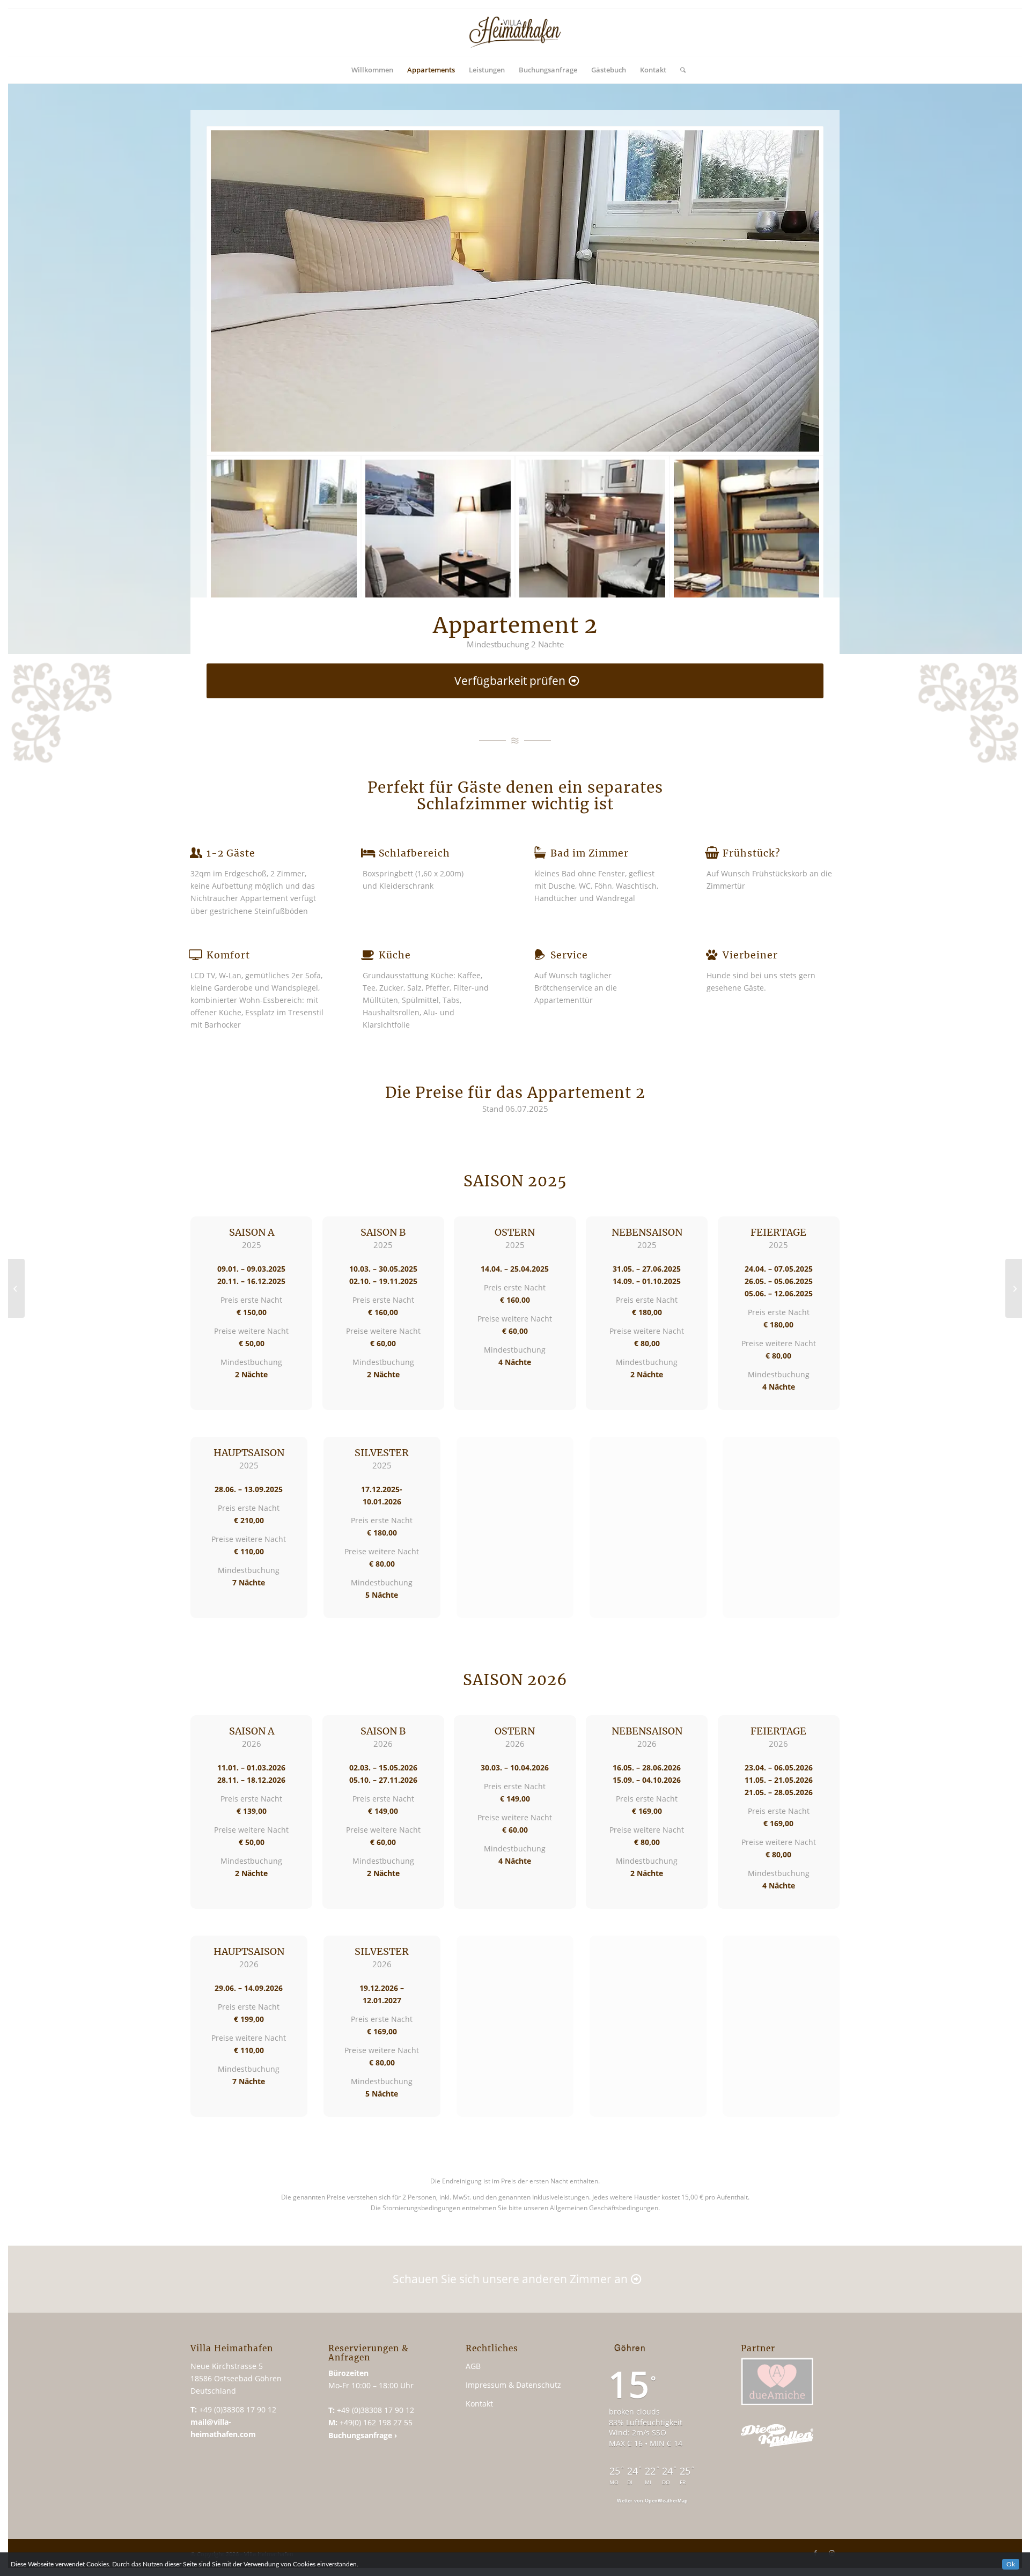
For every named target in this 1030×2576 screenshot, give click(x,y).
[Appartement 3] (1014, 1288)
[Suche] (679, 70)
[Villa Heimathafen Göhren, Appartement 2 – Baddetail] (747, 533)
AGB (473, 2366)
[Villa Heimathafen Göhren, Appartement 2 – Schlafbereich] (515, 291)
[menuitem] (372, 70)
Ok (1011, 2564)
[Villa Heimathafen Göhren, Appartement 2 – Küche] (592, 533)
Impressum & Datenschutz (513, 2385)
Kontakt (479, 2404)
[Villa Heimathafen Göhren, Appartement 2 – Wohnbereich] (438, 533)
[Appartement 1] (16, 1288)
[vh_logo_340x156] (515, 32)
